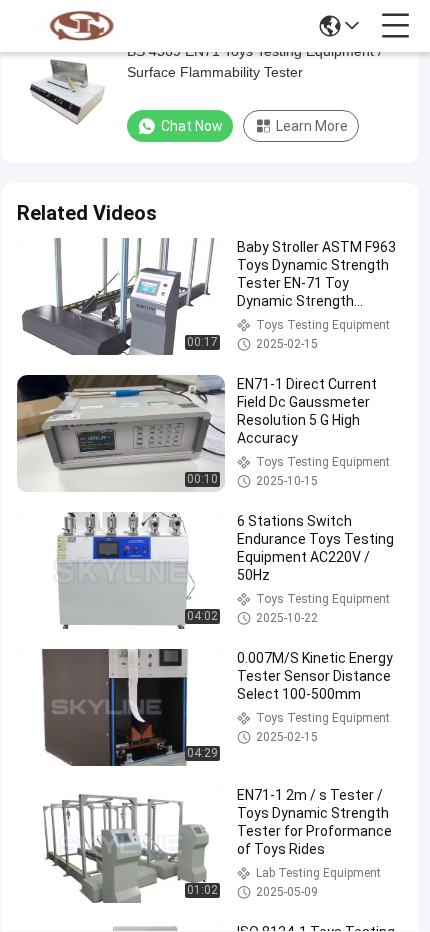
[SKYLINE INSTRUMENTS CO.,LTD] (82, 26)
